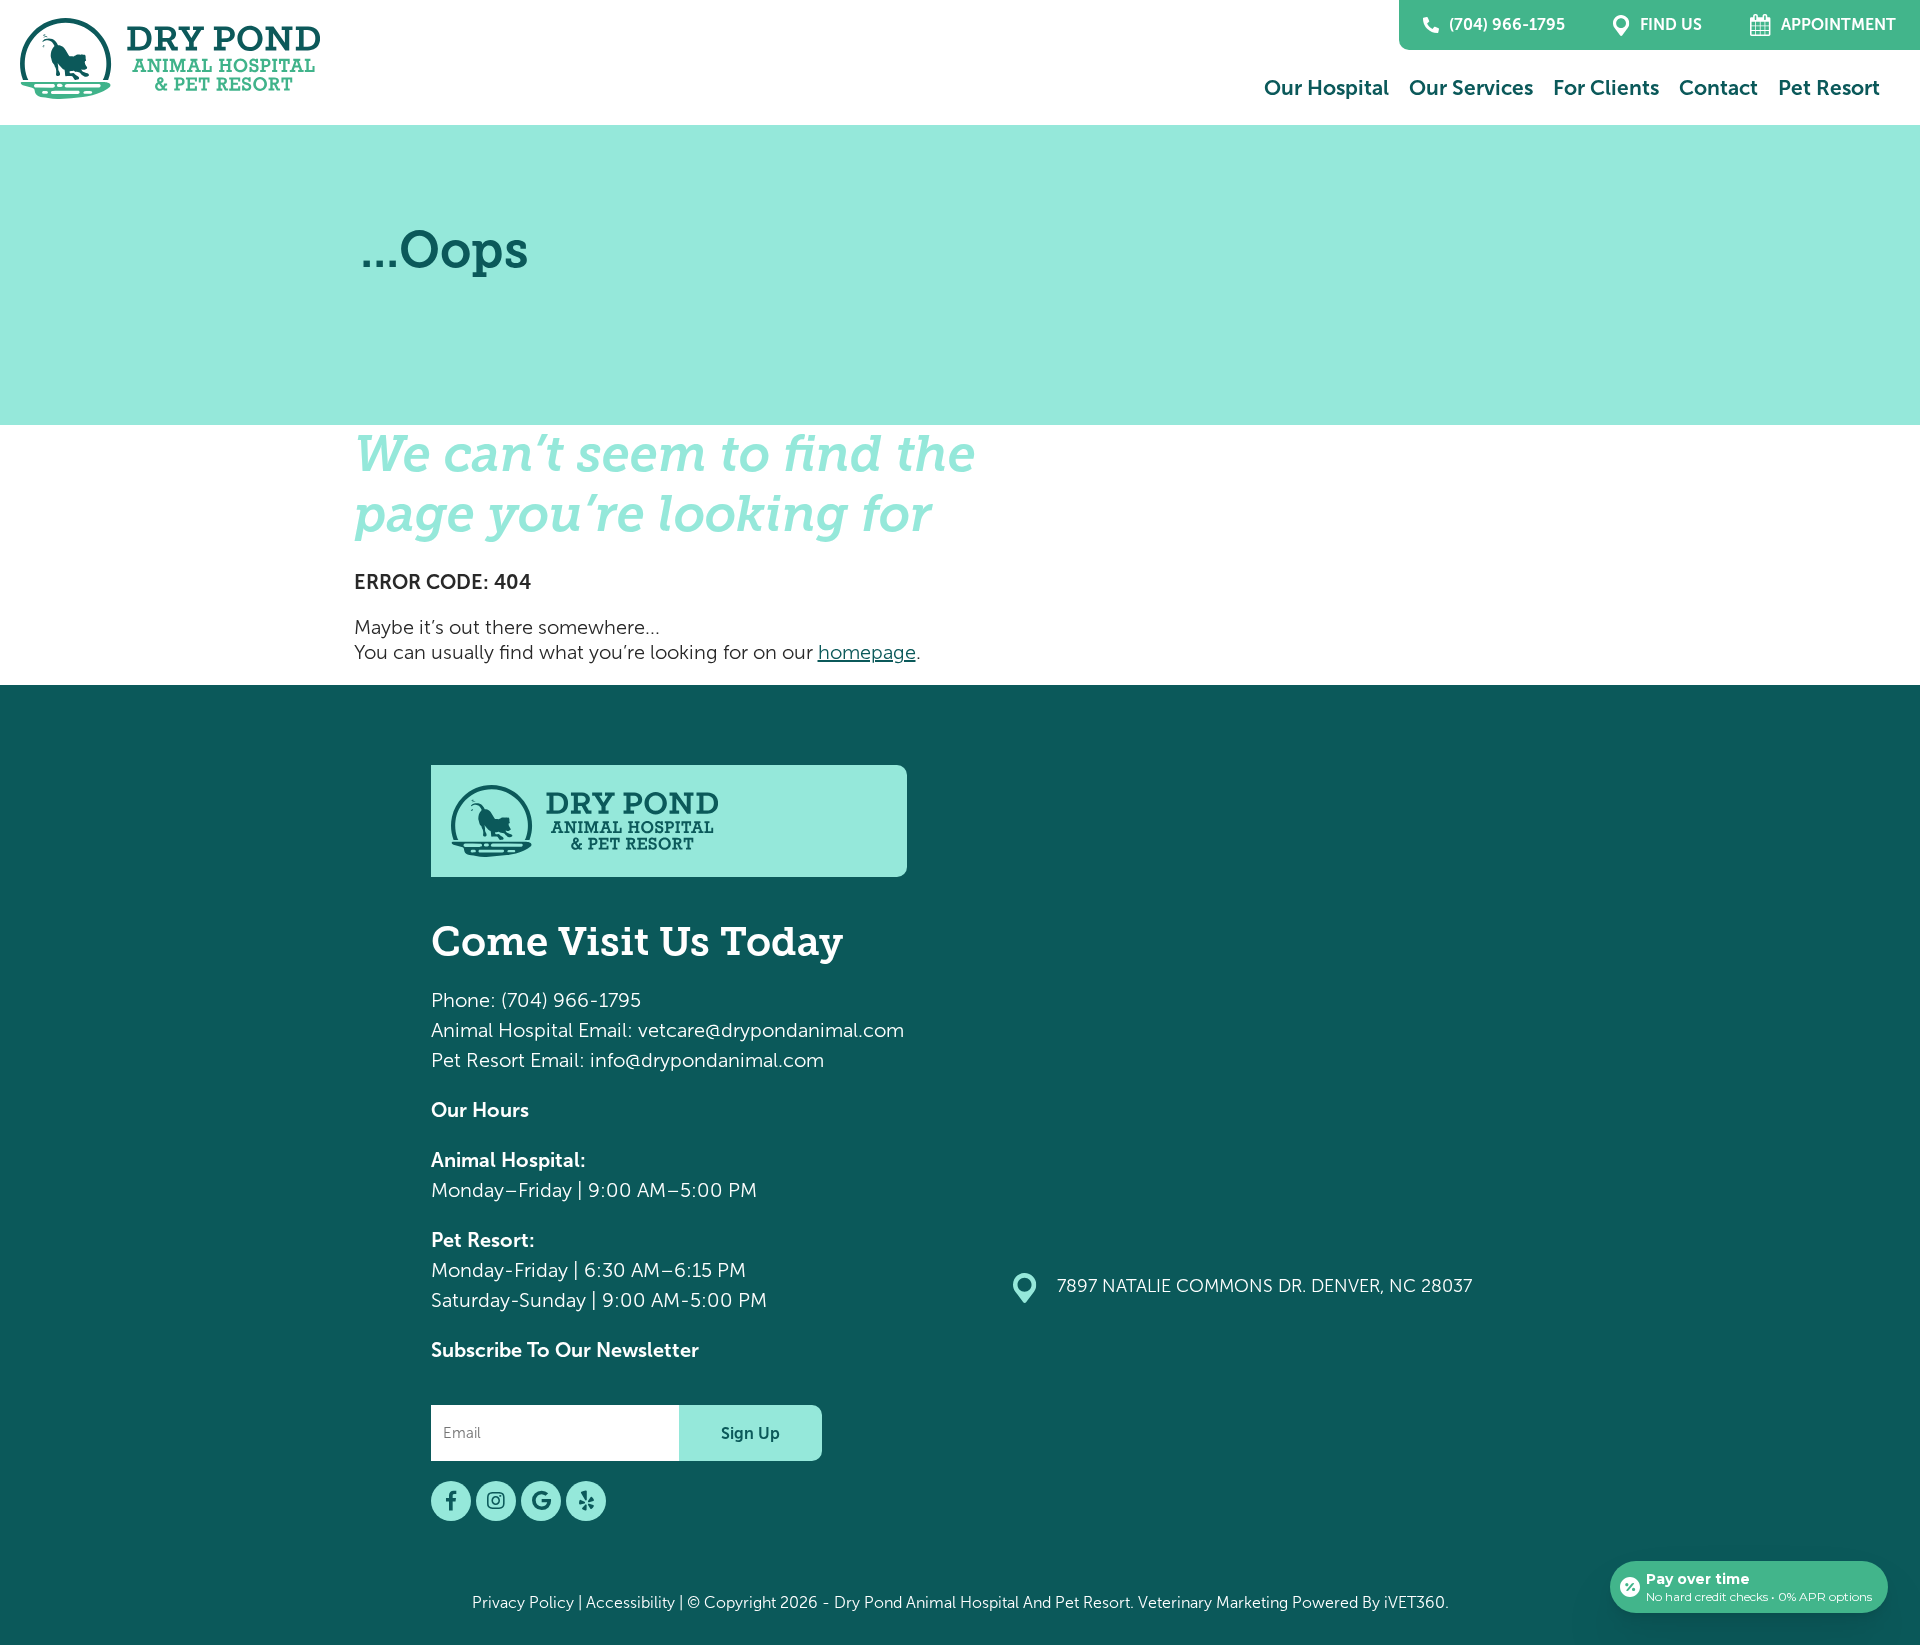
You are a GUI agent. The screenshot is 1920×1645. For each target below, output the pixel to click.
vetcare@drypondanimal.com (771, 1030)
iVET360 (1414, 1602)
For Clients (1606, 87)
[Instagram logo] (496, 1501)
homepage (867, 652)
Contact (1718, 87)
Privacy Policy (523, 1602)
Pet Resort (1829, 87)
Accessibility (630, 1602)
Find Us (1671, 24)
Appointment (1838, 24)
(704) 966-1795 (1507, 24)
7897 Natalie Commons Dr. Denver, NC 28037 (1264, 1286)
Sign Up (750, 1433)
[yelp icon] (586, 1501)
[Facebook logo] (451, 1501)
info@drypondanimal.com (707, 1060)
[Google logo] (541, 1501)
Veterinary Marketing (1213, 1602)
